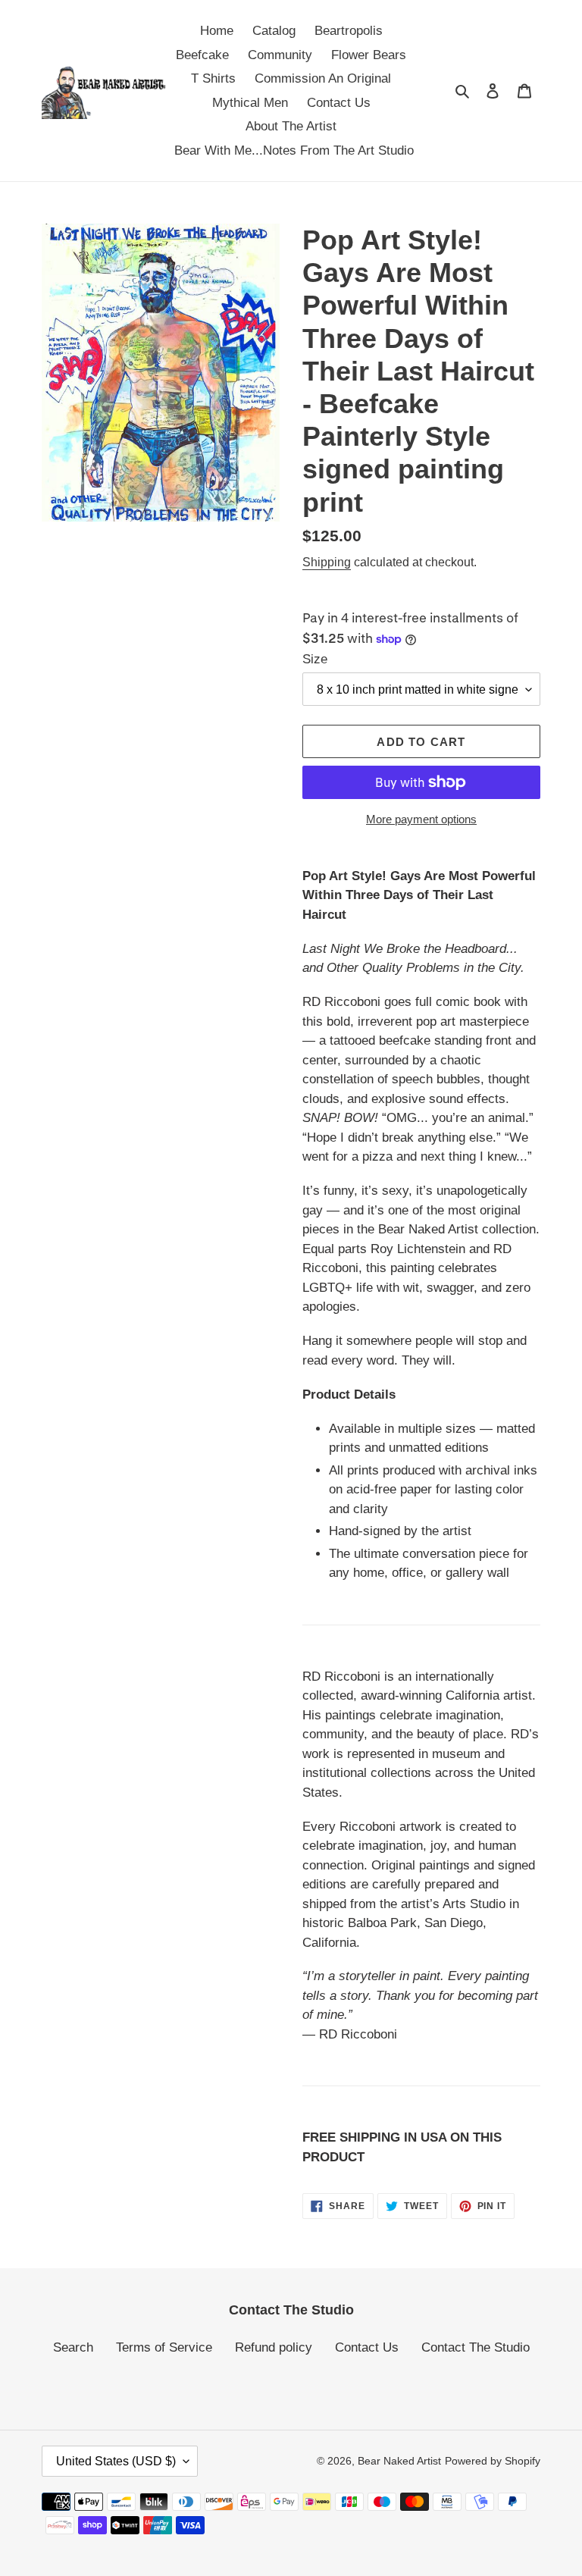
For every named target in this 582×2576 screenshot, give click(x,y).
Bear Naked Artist (399, 2461)
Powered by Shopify (493, 2461)
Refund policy (274, 2347)
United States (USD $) (116, 2461)
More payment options (421, 819)
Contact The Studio (476, 2347)
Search (73, 2347)
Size (315, 659)
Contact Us (367, 2347)
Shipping (327, 562)
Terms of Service (164, 2347)
